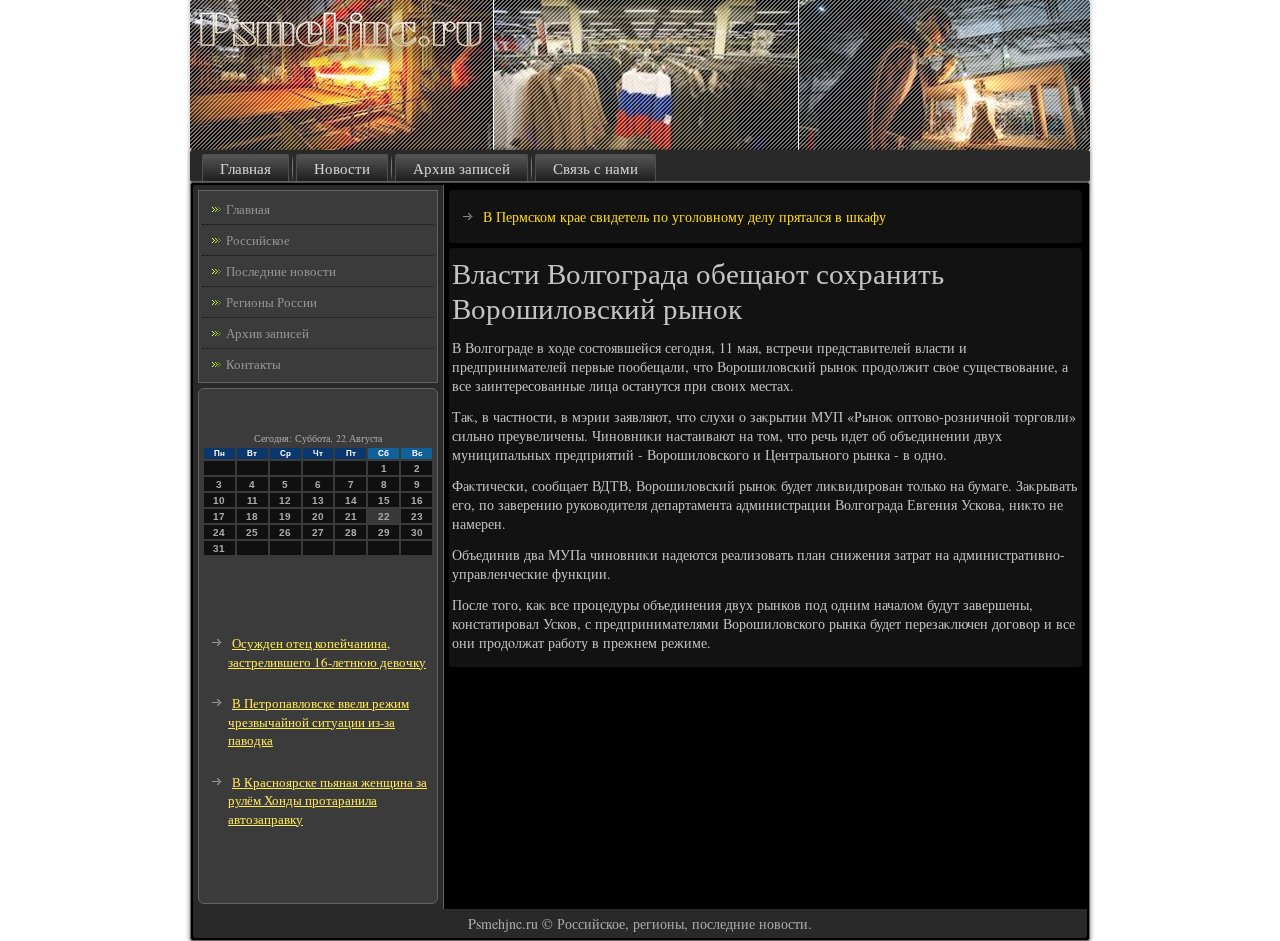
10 (219, 500)
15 (384, 500)
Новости (342, 168)
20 (318, 516)
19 (285, 516)
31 (219, 548)
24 (219, 532)
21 (351, 516)
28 (351, 532)
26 (285, 532)
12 (285, 500)
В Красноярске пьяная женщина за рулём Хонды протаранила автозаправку (327, 800)
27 (318, 532)
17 (219, 516)
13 (318, 500)
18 (252, 516)
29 (384, 532)
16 (417, 500)
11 (252, 500)
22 (384, 516)
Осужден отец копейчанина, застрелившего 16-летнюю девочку (327, 652)
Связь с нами (595, 168)
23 (417, 516)
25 (252, 532)
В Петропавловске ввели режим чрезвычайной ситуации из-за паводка (318, 721)
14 (351, 500)
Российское (258, 240)
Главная (245, 168)
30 (417, 532)
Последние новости (281, 271)
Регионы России (271, 302)
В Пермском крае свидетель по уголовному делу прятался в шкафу (684, 216)
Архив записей (461, 168)
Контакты (253, 364)
